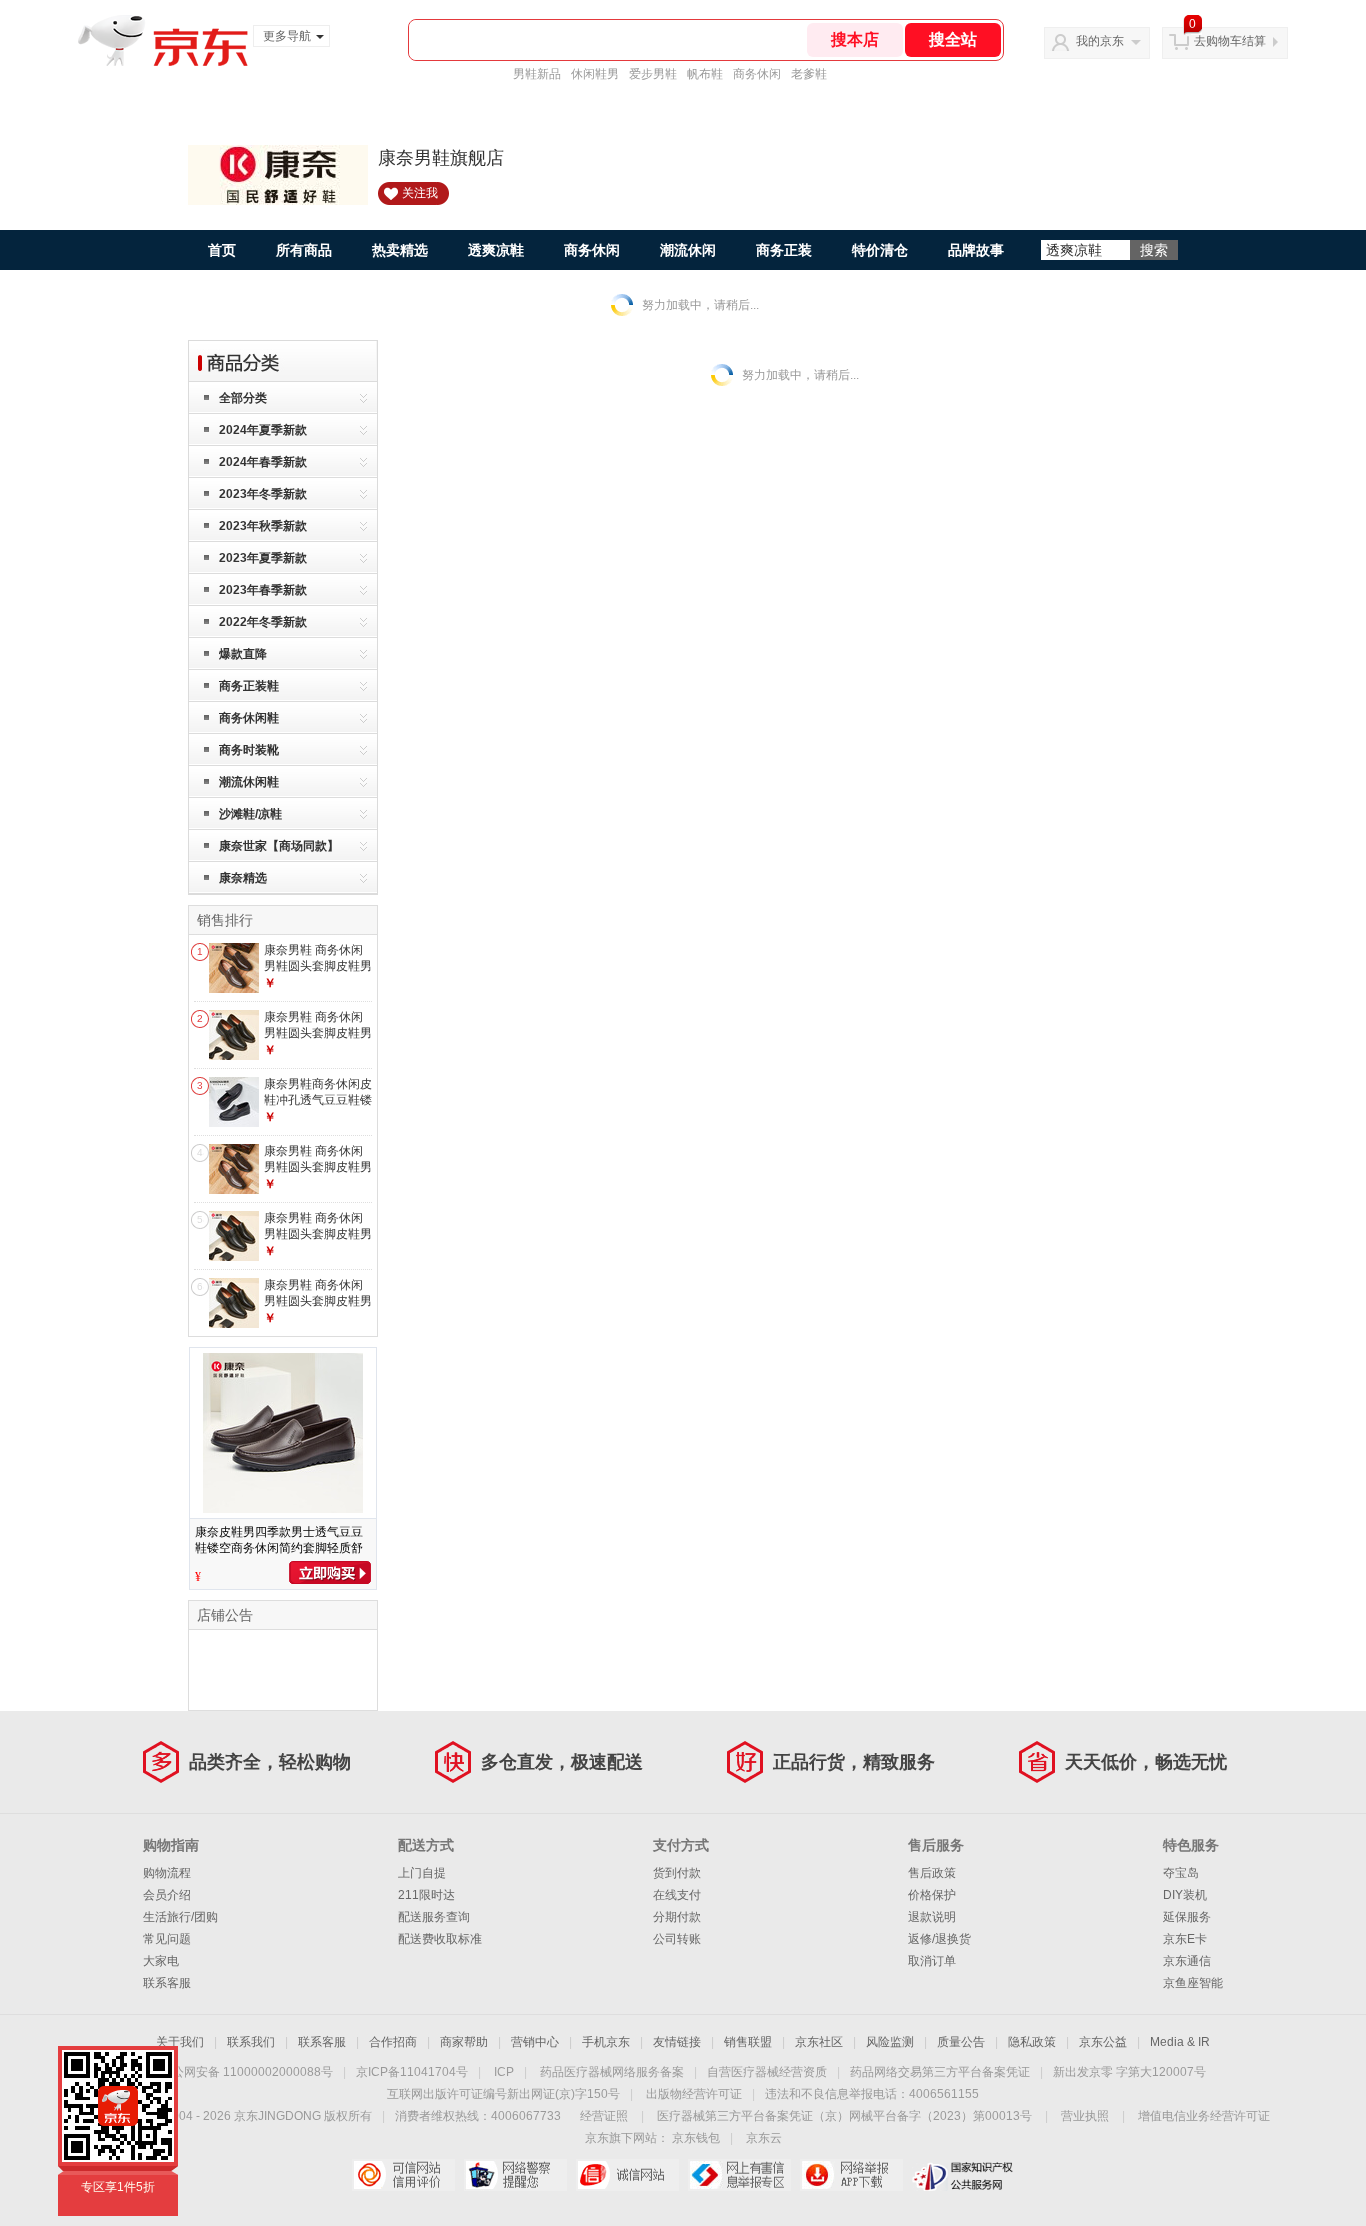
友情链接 (677, 2042)
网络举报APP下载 (851, 2175)
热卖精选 (400, 250)
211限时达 (426, 1895)
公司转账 (677, 1939)
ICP (504, 2072)
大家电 (161, 1961)
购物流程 (167, 1873)
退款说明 (932, 1917)
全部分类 (243, 398)
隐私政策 (1032, 2042)
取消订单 (932, 1961)
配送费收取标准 (440, 1939)
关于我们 (180, 2042)
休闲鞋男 (595, 74)
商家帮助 (464, 2042)
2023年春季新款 (263, 590)
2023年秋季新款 (263, 526)
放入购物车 (330, 1572)
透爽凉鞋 (496, 250)
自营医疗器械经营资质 (767, 2072)
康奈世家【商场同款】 (279, 846)
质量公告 (961, 2042)
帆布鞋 (705, 74)
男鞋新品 (537, 74)
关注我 (420, 193)
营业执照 (1085, 2116)
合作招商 (393, 2042)
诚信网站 (627, 2175)
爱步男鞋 (653, 74)
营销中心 (535, 2042)
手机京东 (606, 2042)
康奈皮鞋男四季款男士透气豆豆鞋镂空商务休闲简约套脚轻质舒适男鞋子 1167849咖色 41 (279, 1548)
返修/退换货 (939, 1939)
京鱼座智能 (1193, 1983)
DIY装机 (1185, 1895)
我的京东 (1100, 41)
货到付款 (677, 1873)
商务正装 (784, 250)
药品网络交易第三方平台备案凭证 (940, 2072)
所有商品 (304, 250)
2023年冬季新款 (263, 494)
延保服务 (1187, 1917)
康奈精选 (243, 878)
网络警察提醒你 (515, 2175)
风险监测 (890, 2042)
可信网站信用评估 (403, 2175)
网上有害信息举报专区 (739, 2175)
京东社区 (819, 2042)
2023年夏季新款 (263, 558)
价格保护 (932, 1895)
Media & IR (1180, 2042)
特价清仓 (880, 250)
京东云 (764, 2138)
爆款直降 (243, 654)
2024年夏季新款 (263, 430)
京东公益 (1103, 2042)
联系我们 (251, 2042)
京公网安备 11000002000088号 (246, 2072)
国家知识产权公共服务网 (963, 2175)
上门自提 (422, 1873)
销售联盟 (748, 2042)
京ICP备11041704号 (412, 2072)
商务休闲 (757, 74)
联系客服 (167, 1983)
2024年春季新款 (263, 462)
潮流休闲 (688, 250)
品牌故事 (976, 250)
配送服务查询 (434, 1917)
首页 (222, 250)
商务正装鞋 (249, 686)
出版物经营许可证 (694, 2094)
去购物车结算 (1230, 41)
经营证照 (604, 2116)
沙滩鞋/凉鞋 (250, 814)
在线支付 (677, 1895)
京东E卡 (1185, 1939)
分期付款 (677, 1917)
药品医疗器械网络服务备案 (612, 2072)
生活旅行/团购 (180, 1917)
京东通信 (1187, 1961)
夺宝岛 (1181, 1873)
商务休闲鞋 (249, 718)
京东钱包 (696, 2138)
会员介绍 (167, 1895)
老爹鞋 (809, 74)
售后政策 (932, 1873)
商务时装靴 (249, 750)
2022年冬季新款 (263, 622)
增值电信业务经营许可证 (1204, 2116)
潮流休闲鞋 (249, 782)
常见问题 (167, 1939)
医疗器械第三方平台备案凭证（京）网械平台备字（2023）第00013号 (844, 2116)
